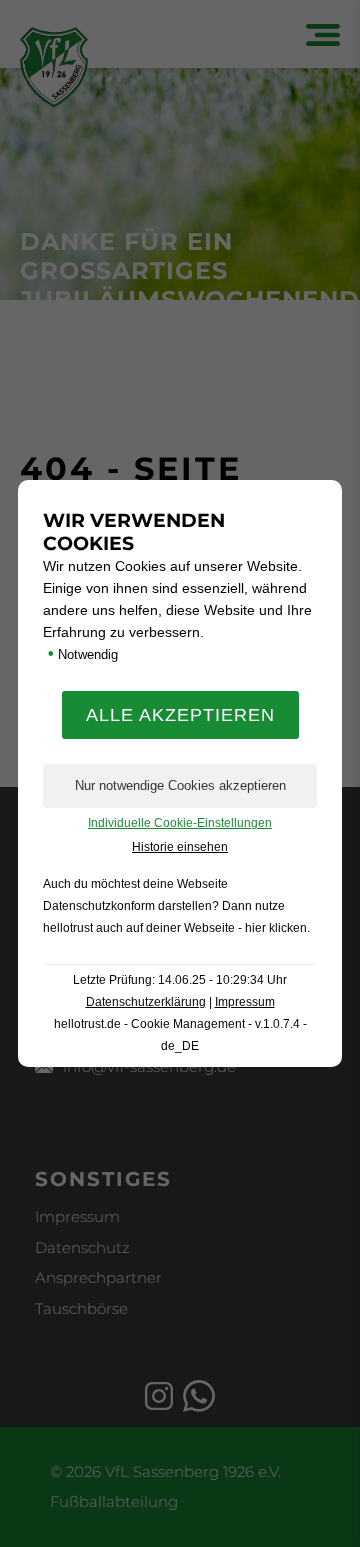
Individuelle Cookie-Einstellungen (180, 823)
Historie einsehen (180, 847)
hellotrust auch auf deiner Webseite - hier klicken (175, 928)
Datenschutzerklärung (146, 1002)
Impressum (245, 1002)
